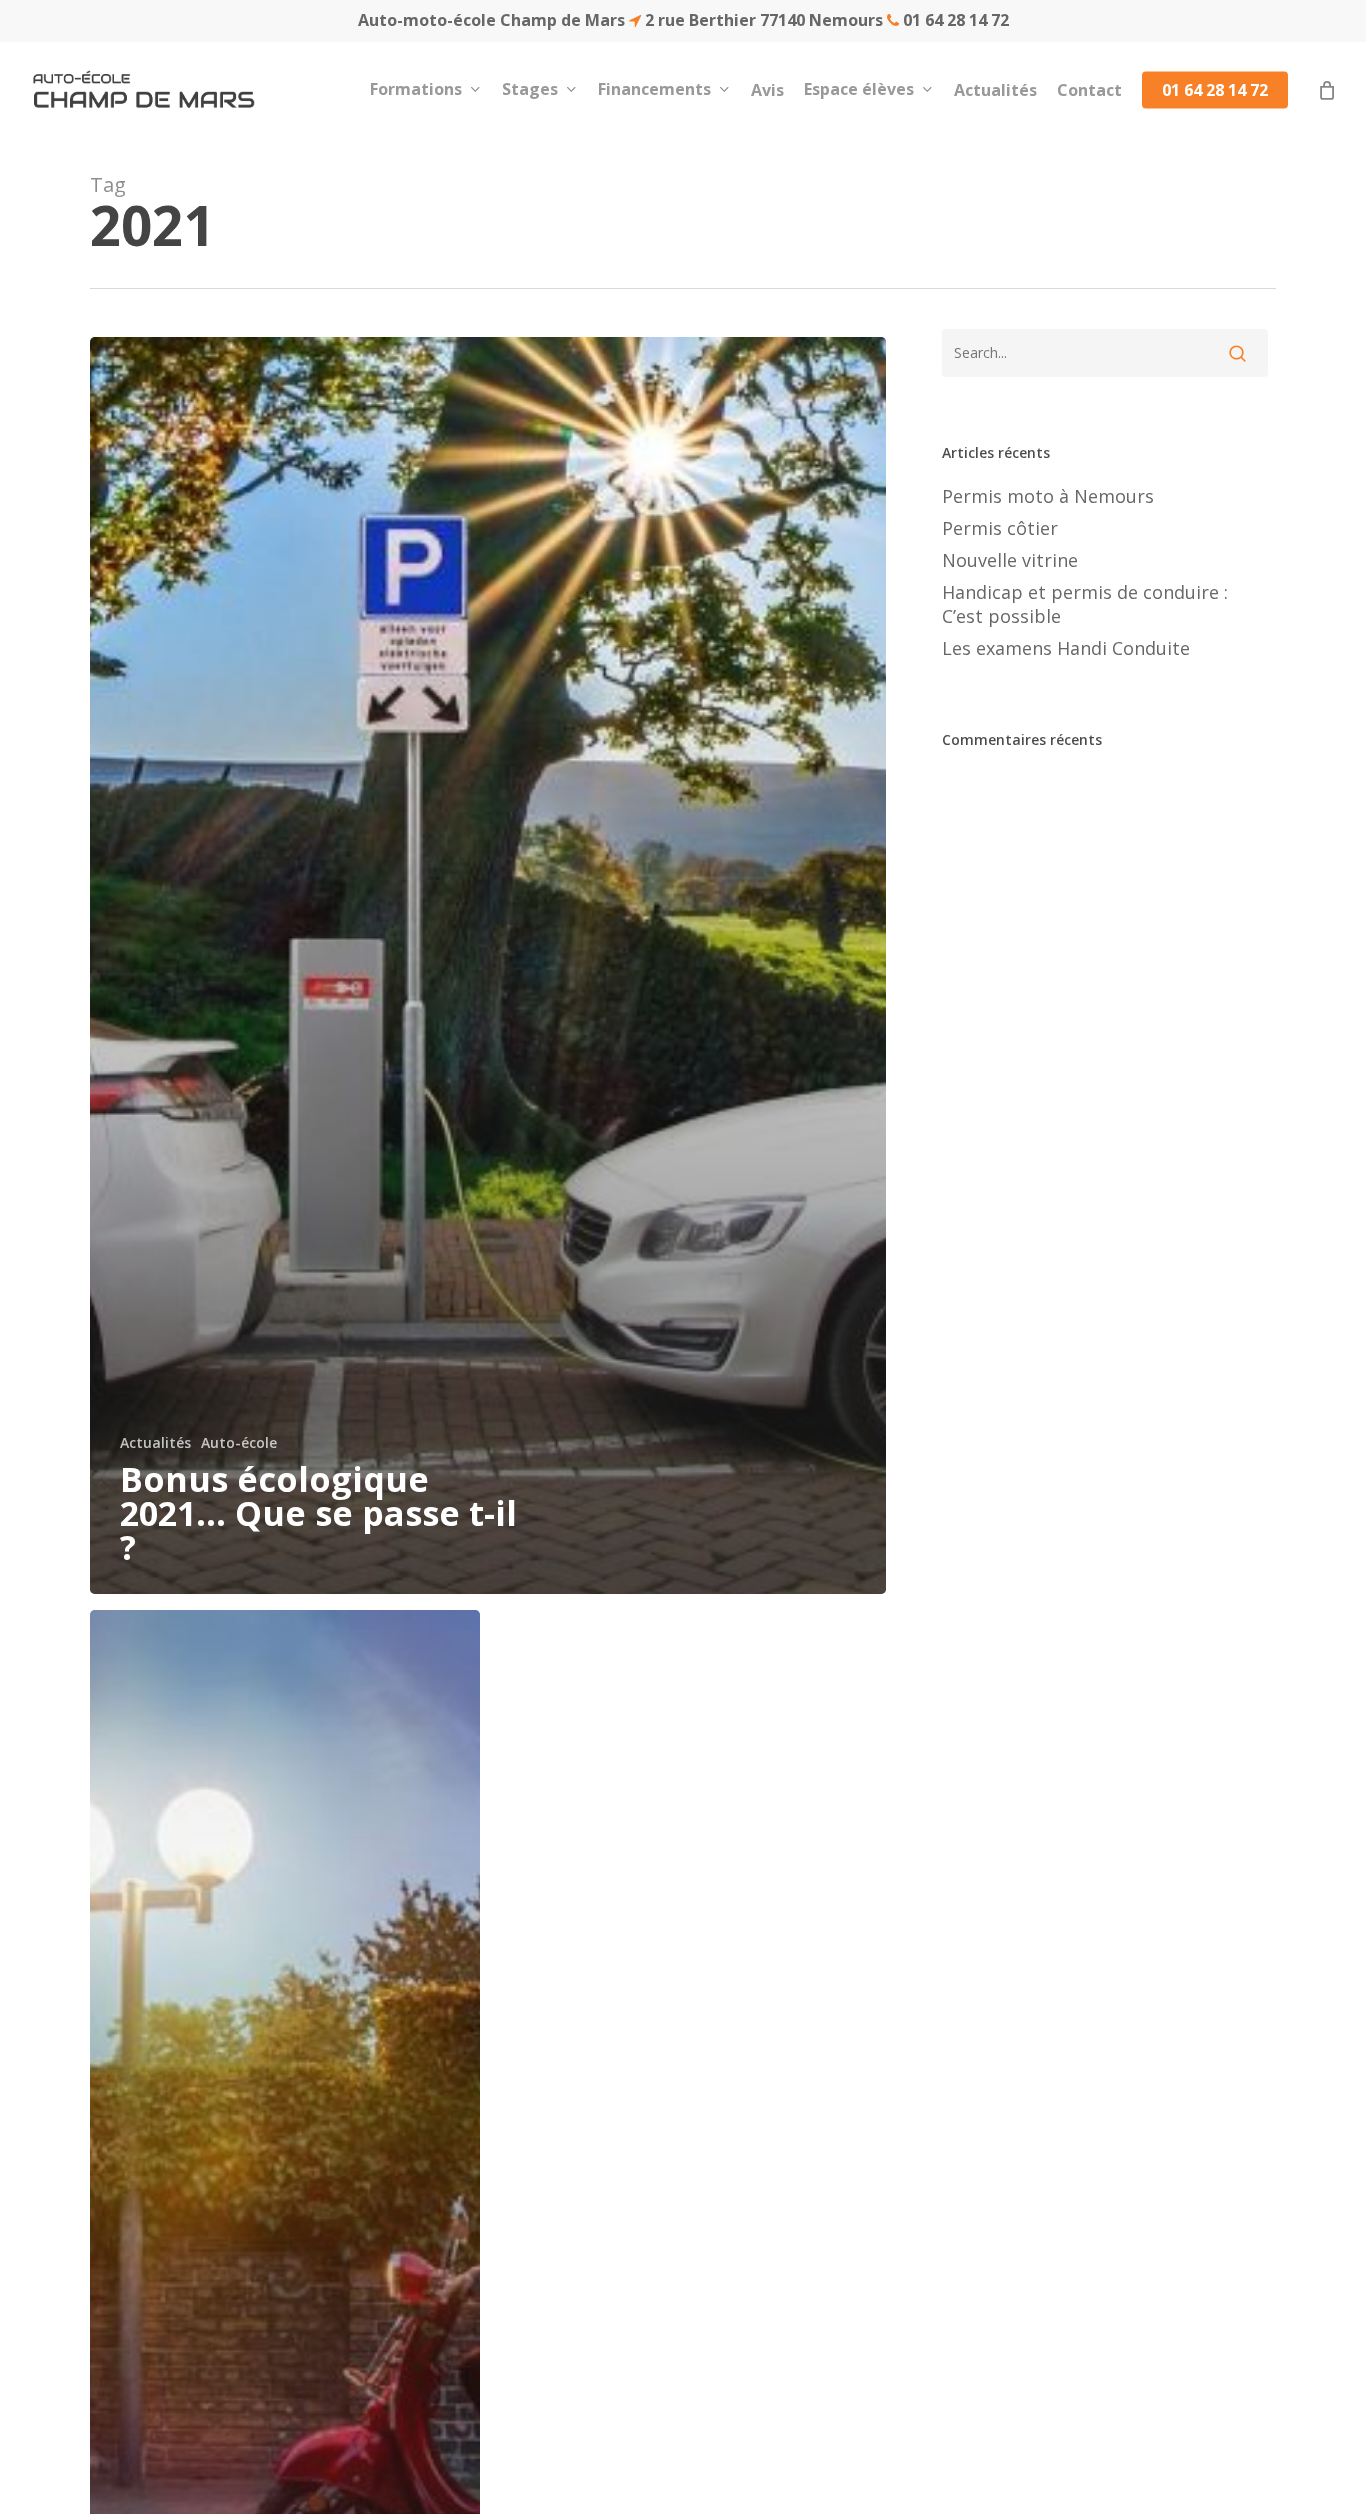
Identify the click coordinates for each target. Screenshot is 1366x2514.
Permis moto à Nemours (1048, 496)
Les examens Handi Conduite (1066, 648)
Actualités (155, 1442)
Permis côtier (1000, 528)
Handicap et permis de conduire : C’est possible (1085, 604)
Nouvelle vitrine (1010, 560)
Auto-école (239, 1442)
